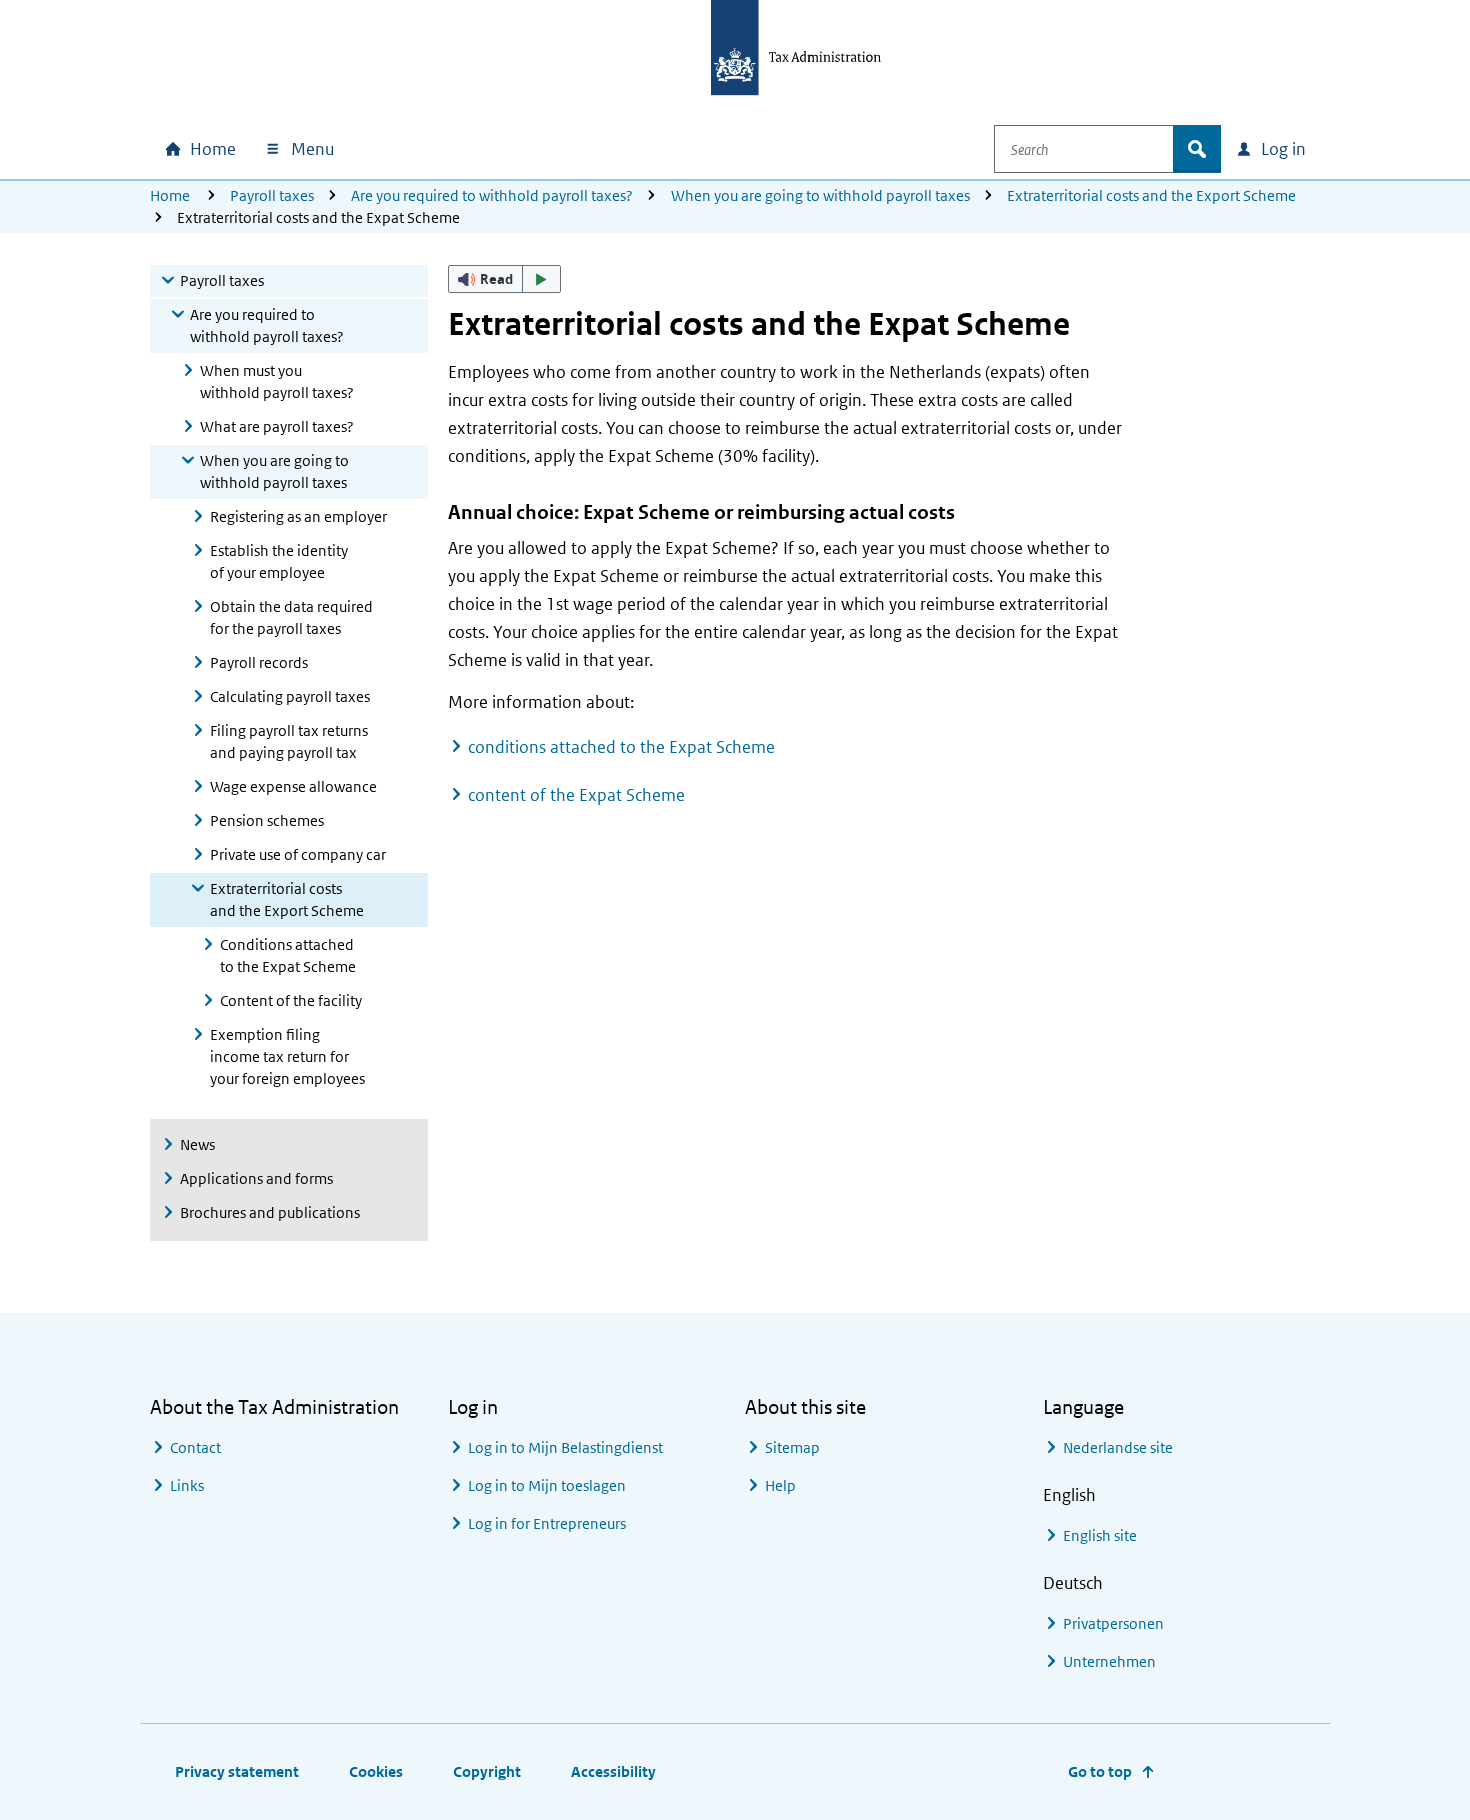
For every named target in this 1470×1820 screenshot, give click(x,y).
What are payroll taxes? (277, 426)
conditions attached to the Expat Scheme (621, 747)
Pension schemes (267, 820)
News (197, 1144)
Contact (195, 1447)
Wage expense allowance (293, 786)
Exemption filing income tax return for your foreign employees (287, 1056)
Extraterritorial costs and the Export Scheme (1151, 195)
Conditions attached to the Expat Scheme (288, 955)
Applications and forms (256, 1178)
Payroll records (259, 662)
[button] (505, 279)
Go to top (1100, 1771)
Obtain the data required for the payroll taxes (291, 617)
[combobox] (1084, 149)
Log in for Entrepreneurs (547, 1523)
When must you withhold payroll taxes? (277, 381)
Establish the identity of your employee (279, 561)
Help (780, 1485)
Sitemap (792, 1447)
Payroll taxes (272, 195)
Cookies (376, 1771)
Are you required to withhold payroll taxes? (492, 195)
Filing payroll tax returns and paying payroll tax (289, 741)
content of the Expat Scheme (576, 795)
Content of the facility (291, 1000)
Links (187, 1485)
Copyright (487, 1771)
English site (1100, 1535)
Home (170, 195)
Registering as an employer (298, 516)
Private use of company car (298, 854)
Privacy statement (237, 1771)
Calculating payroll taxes (290, 696)
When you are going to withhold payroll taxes (820, 195)
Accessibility (613, 1771)
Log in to (565, 1447)
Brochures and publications (270, 1212)
